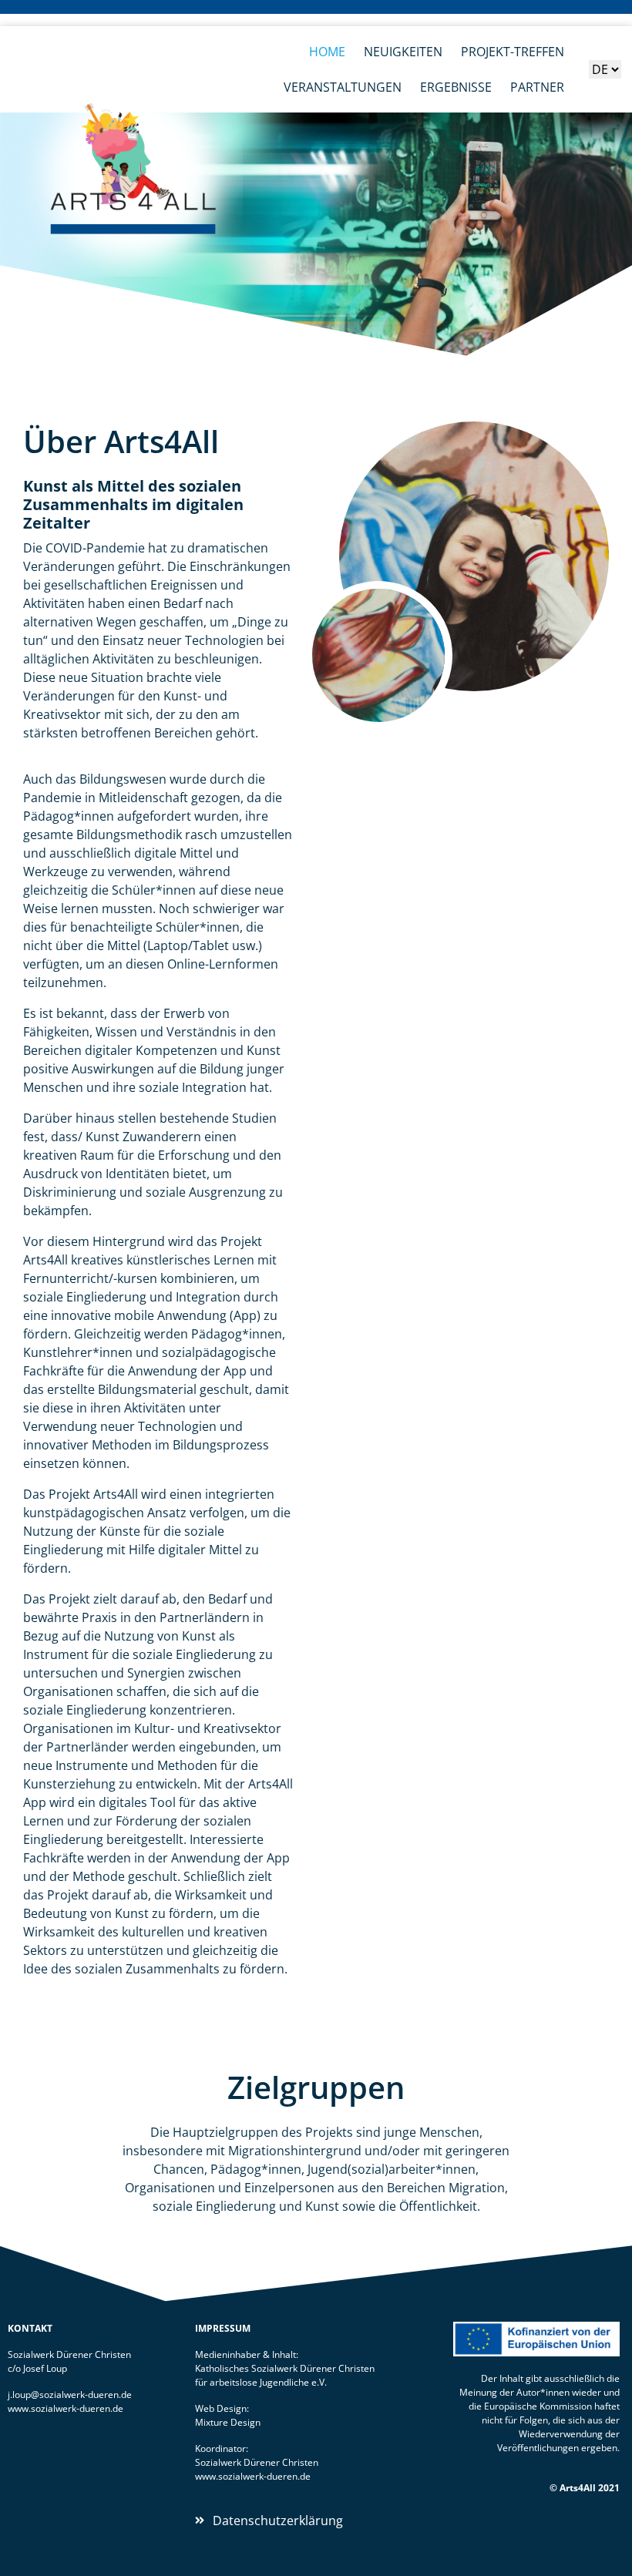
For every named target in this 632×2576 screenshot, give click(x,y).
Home (327, 52)
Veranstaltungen (343, 87)
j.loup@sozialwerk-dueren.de (70, 2395)
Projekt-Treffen (513, 52)
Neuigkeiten (403, 52)
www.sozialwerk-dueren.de (66, 2408)
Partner (537, 87)
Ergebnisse (456, 87)
